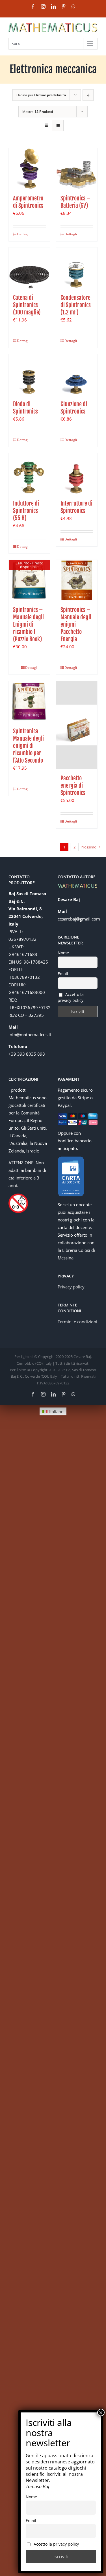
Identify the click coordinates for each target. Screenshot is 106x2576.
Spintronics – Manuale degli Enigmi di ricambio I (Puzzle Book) (28, 625)
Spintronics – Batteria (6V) (75, 202)
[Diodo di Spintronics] (29, 375)
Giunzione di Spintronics (74, 408)
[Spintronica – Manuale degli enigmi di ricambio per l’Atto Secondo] (29, 701)
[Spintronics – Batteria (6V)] (77, 169)
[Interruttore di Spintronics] (77, 474)
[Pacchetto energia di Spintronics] (77, 725)
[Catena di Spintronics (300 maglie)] (29, 268)
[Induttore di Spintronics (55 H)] (29, 474)
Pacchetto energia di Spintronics (73, 786)
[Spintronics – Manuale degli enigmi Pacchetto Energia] (77, 580)
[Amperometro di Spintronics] (29, 169)
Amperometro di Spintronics (28, 202)
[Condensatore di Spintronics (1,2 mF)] (77, 268)
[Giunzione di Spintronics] (77, 375)
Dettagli (23, 234)
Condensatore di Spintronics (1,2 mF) (76, 305)
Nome (63, 953)
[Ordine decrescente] (88, 95)
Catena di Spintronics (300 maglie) (27, 305)
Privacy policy (71, 1287)
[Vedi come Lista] (58, 125)
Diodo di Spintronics (25, 408)
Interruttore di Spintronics (76, 507)
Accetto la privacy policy (71, 997)
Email (63, 974)
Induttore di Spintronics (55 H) (26, 511)
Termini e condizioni (77, 1322)
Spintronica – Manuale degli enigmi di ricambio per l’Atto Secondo (28, 746)
